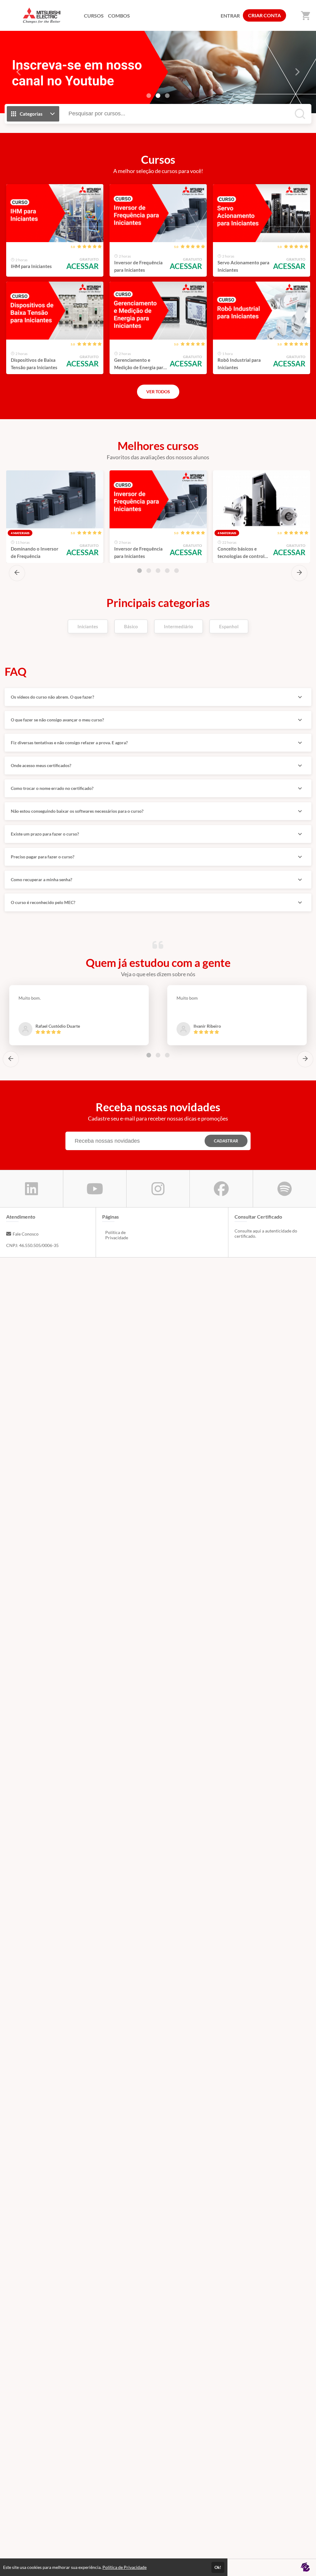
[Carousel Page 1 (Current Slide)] (139, 571)
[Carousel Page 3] (167, 96)
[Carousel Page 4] (167, 571)
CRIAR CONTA (264, 15)
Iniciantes (88, 626)
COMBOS (119, 16)
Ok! (218, 2567)
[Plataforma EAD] (305, 2568)
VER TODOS (158, 392)
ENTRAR (230, 16)
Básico (131, 626)
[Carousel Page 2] (149, 571)
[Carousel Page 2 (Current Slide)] (158, 96)
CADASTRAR (226, 1141)
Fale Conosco (26, 1234)
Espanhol (229, 626)
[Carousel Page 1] (149, 96)
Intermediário (179, 626)
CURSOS (94, 16)
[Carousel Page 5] (177, 571)
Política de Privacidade (117, 1235)
